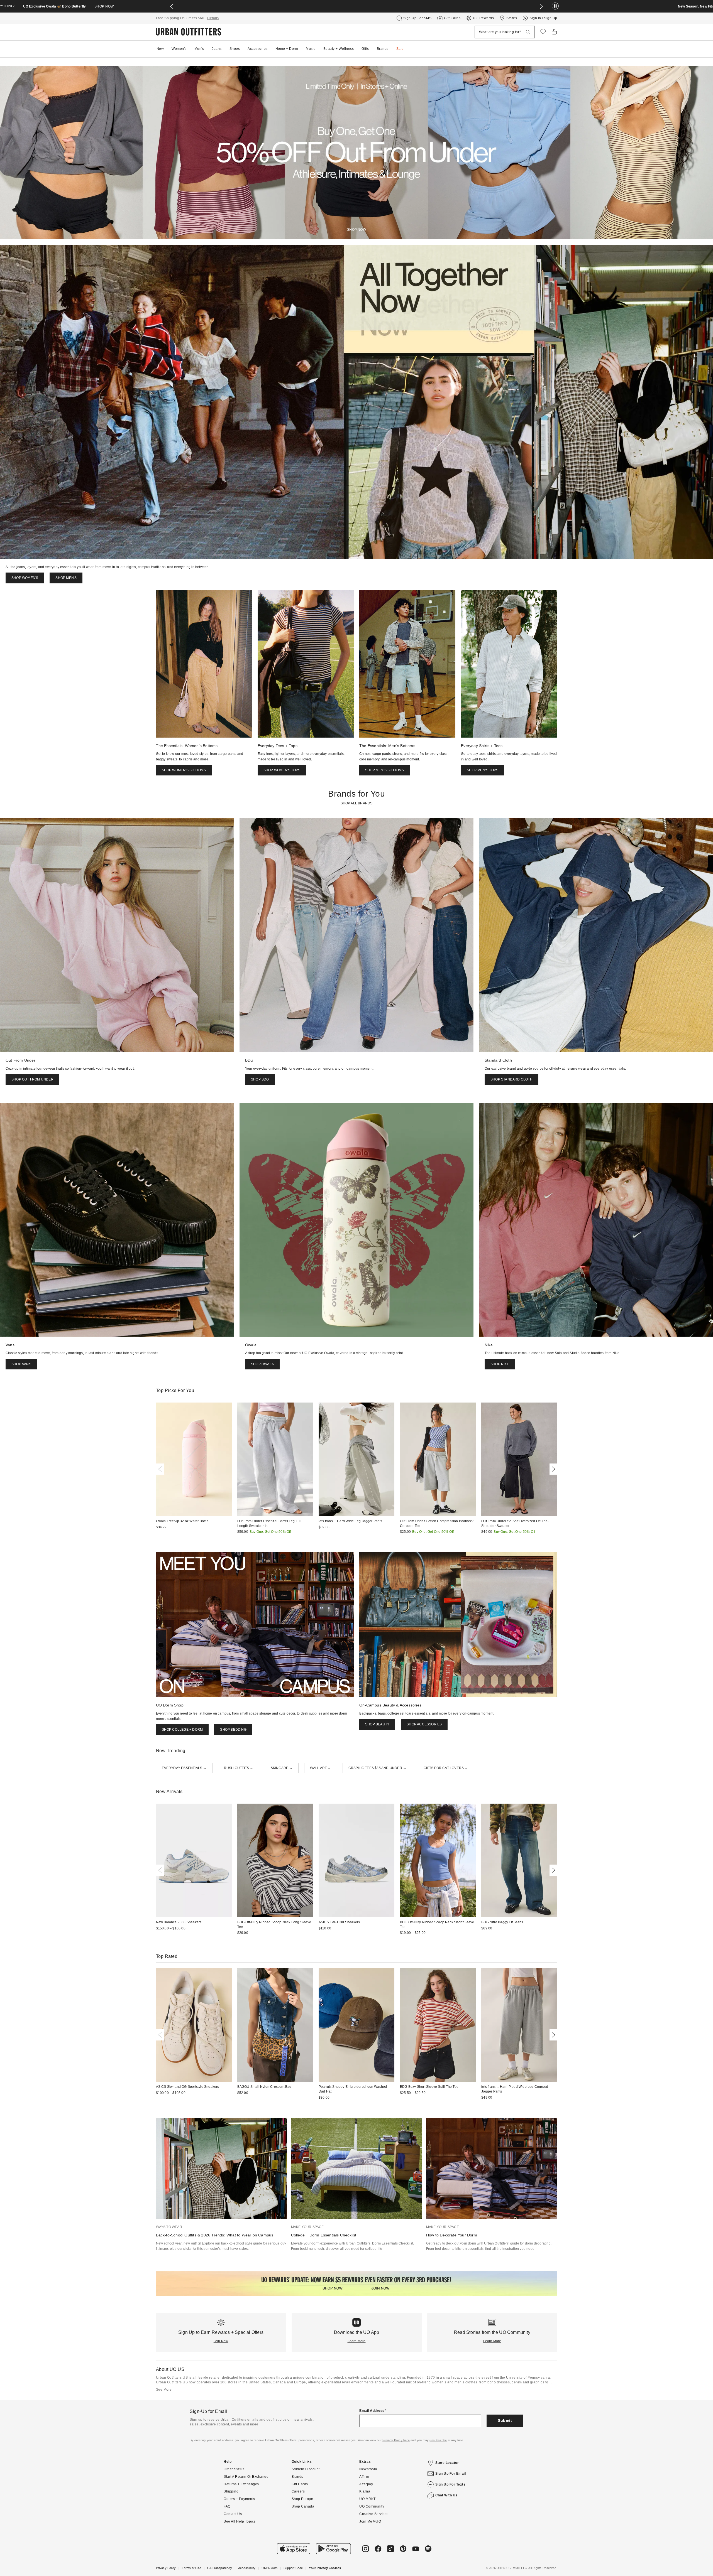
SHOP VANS (21, 1364)
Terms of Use (191, 2568)
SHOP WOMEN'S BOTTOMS (184, 770)
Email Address (372, 2411)
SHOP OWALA (262, 1364)
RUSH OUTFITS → (239, 1768)
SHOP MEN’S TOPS (483, 770)
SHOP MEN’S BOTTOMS (385, 770)
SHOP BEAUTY (377, 1724)
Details (213, 18)
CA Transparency (220, 2568)
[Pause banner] (555, 6)
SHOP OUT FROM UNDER (32, 1079)
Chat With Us (446, 2495)
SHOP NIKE (500, 1364)
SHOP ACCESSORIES (424, 1724)
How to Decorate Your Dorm (452, 2235)
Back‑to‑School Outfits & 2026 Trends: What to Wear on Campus (215, 2235)
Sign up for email (451, 2474)
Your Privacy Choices (325, 2568)
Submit (505, 2420)
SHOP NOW (414, 6)
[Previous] (161, 1469)
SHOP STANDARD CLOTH (511, 1079)
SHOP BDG (260, 1079)
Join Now (221, 2341)
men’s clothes (466, 2382)
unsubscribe (438, 2440)
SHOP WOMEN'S (25, 578)
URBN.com (269, 2568)
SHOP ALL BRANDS (357, 803)
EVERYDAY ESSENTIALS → (184, 1768)
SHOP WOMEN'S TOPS (282, 770)
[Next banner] (541, 6)
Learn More (357, 2341)
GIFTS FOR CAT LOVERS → (446, 1768)
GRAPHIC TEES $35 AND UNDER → (378, 1768)
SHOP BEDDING (233, 1730)
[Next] (552, 1469)
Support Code (293, 2568)
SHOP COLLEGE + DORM (182, 1730)
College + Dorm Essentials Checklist (324, 2235)
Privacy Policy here (396, 2440)
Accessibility (247, 2568)
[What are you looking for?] (528, 32)
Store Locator (447, 2463)
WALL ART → (321, 1768)
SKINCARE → (282, 1768)
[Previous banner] (172, 6)
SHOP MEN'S (66, 578)
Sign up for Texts (450, 2484)
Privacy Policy (166, 2568)
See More (164, 2390)
